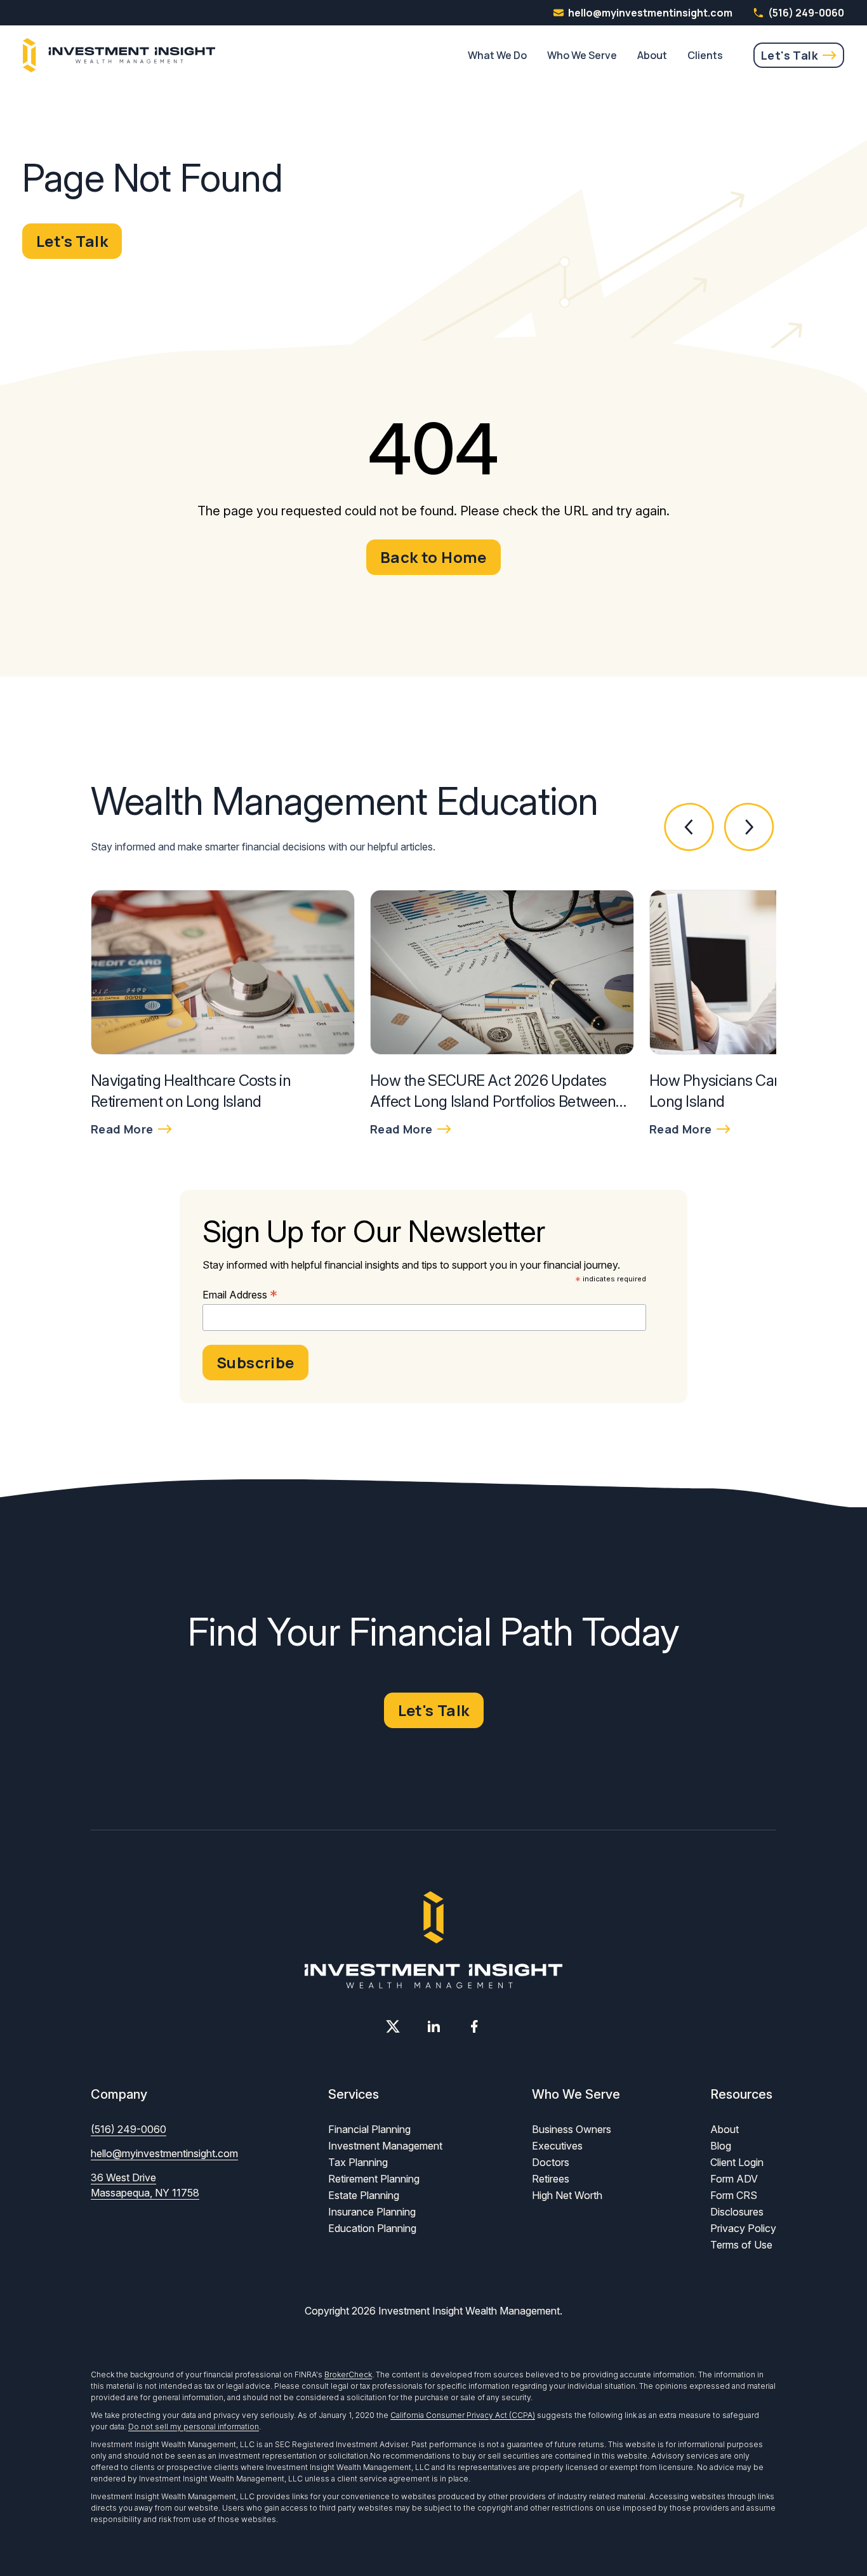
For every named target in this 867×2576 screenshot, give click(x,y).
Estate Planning (364, 2195)
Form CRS (734, 2195)
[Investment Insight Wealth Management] (119, 55)
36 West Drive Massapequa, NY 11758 (145, 2185)
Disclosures (737, 2212)
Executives (557, 2146)
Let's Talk (790, 55)
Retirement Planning (374, 2179)
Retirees (551, 2179)
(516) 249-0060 (806, 13)
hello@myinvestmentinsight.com (164, 2153)
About (652, 55)
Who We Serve (582, 55)
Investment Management (385, 2146)
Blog (721, 2146)
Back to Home (433, 557)
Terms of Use (741, 2245)
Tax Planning (358, 2162)
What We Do (497, 55)
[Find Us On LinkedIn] (433, 2026)
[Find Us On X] (393, 2026)
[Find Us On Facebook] (474, 2026)
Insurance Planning (372, 2212)
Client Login (737, 2162)
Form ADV (734, 2179)
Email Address (240, 1295)
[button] (690, 827)
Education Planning (372, 2228)
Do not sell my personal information (194, 2427)
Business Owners (572, 2129)
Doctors (551, 2162)
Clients (705, 55)
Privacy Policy (743, 2228)
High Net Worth (567, 2195)
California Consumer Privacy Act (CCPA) (463, 2415)
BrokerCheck (348, 2375)
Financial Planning (369, 2129)
